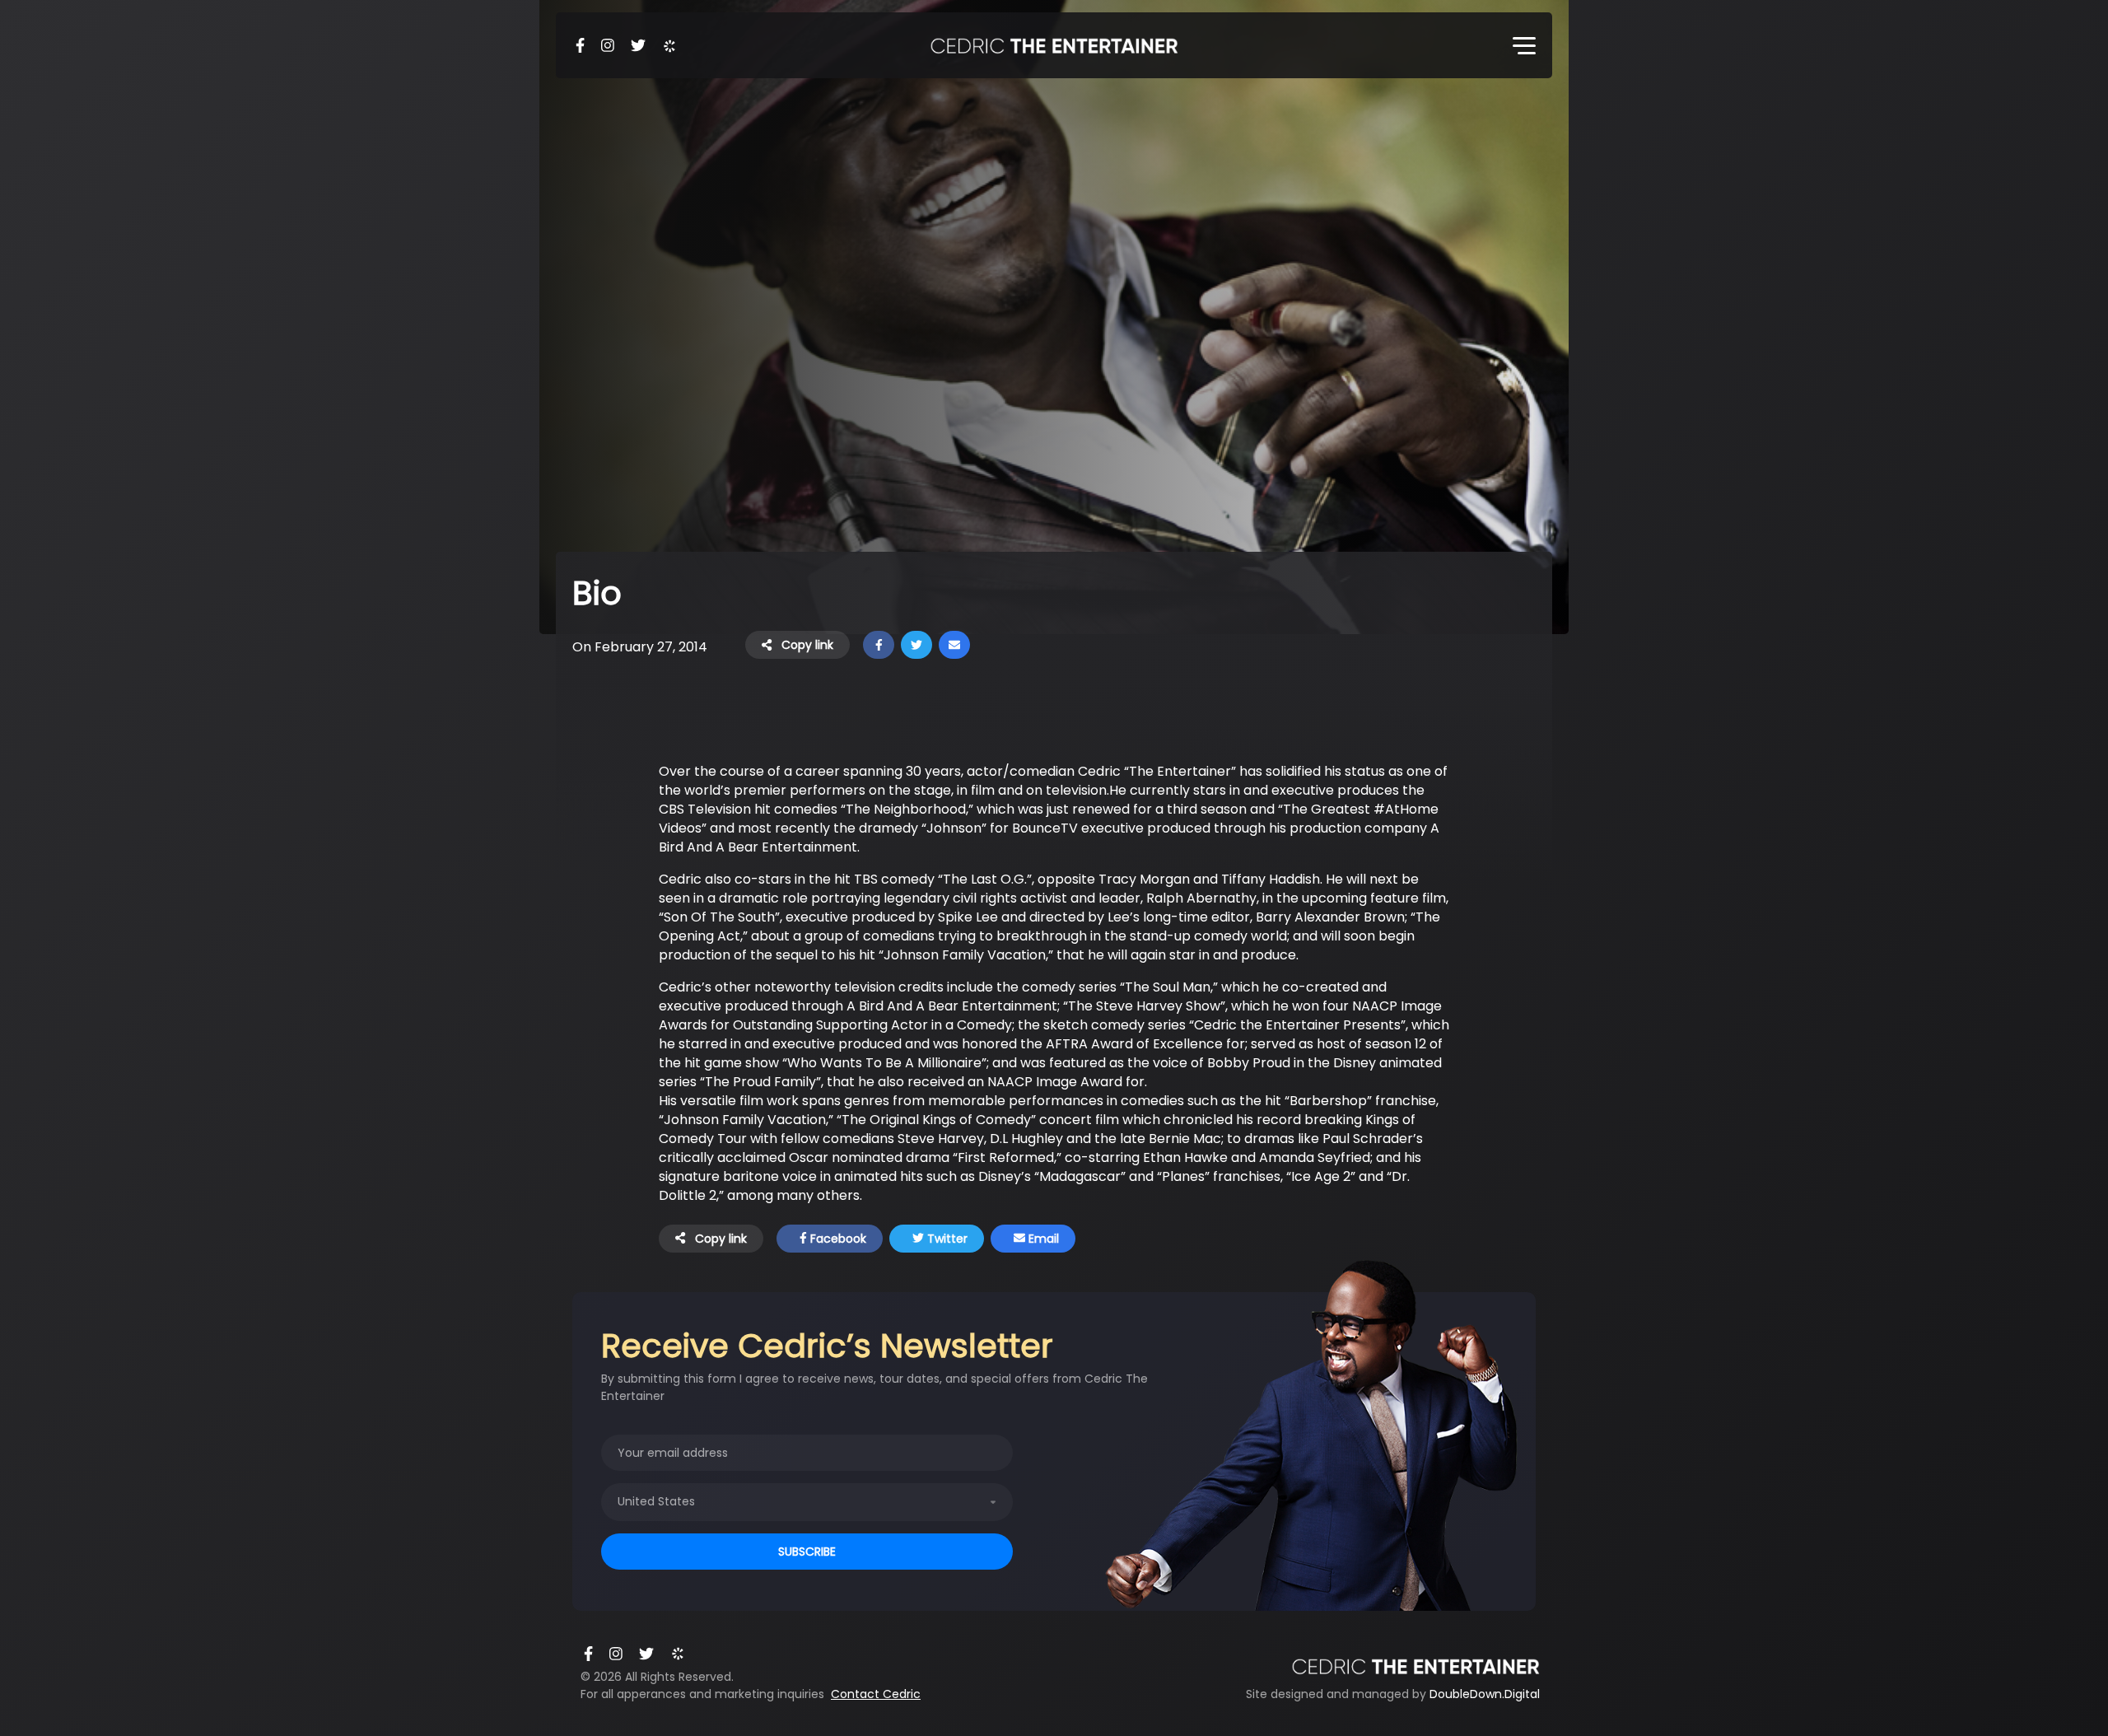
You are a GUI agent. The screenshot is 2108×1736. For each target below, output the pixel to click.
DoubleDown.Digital (1485, 1694)
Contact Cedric (876, 1694)
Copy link (806, 645)
